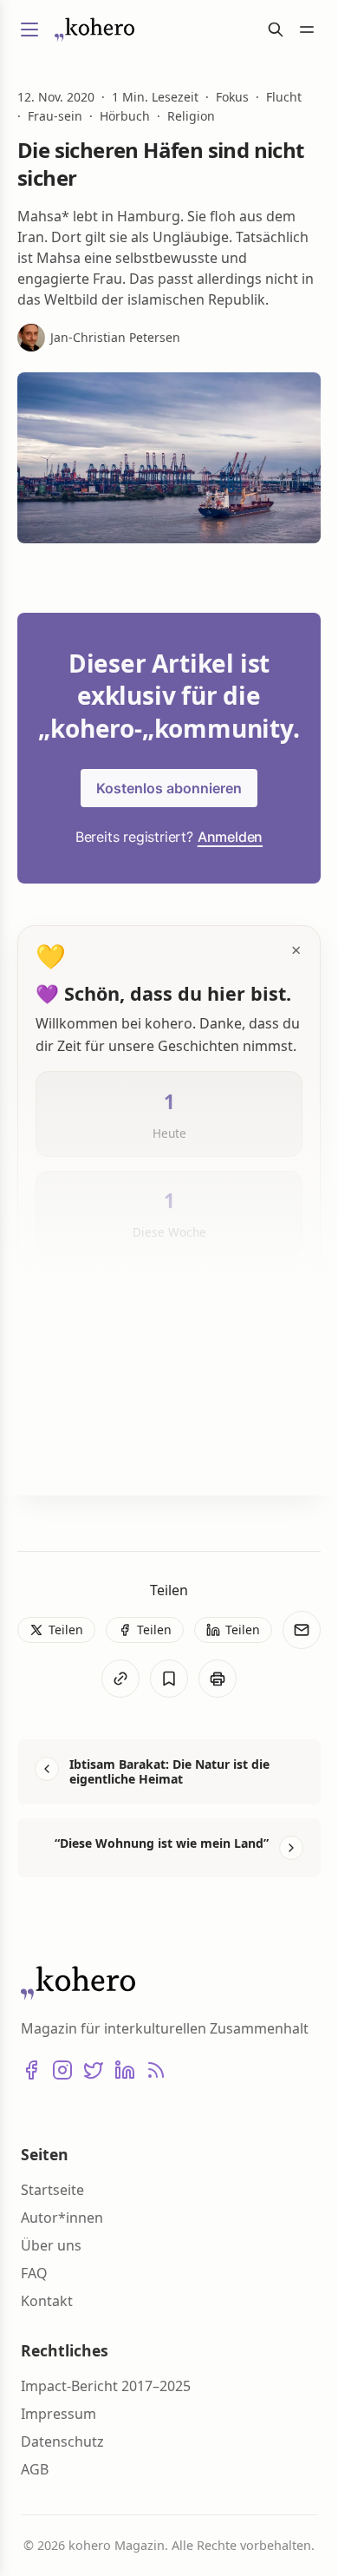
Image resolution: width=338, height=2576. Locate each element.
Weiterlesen (94, 1454)
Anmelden (230, 837)
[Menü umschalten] (29, 30)
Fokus (232, 97)
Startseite (52, 2190)
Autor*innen (62, 2218)
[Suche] (276, 30)
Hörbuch (125, 116)
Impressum (58, 2414)
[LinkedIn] (125, 2070)
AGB (35, 2469)
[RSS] (156, 2070)
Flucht (284, 97)
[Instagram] (62, 2070)
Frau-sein (55, 116)
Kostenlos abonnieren (169, 788)
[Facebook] (31, 2070)
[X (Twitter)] (94, 2070)
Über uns (51, 2245)
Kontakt (47, 2301)
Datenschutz (62, 2441)
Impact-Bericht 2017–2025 (106, 2386)
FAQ (34, 2273)
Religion (191, 116)
